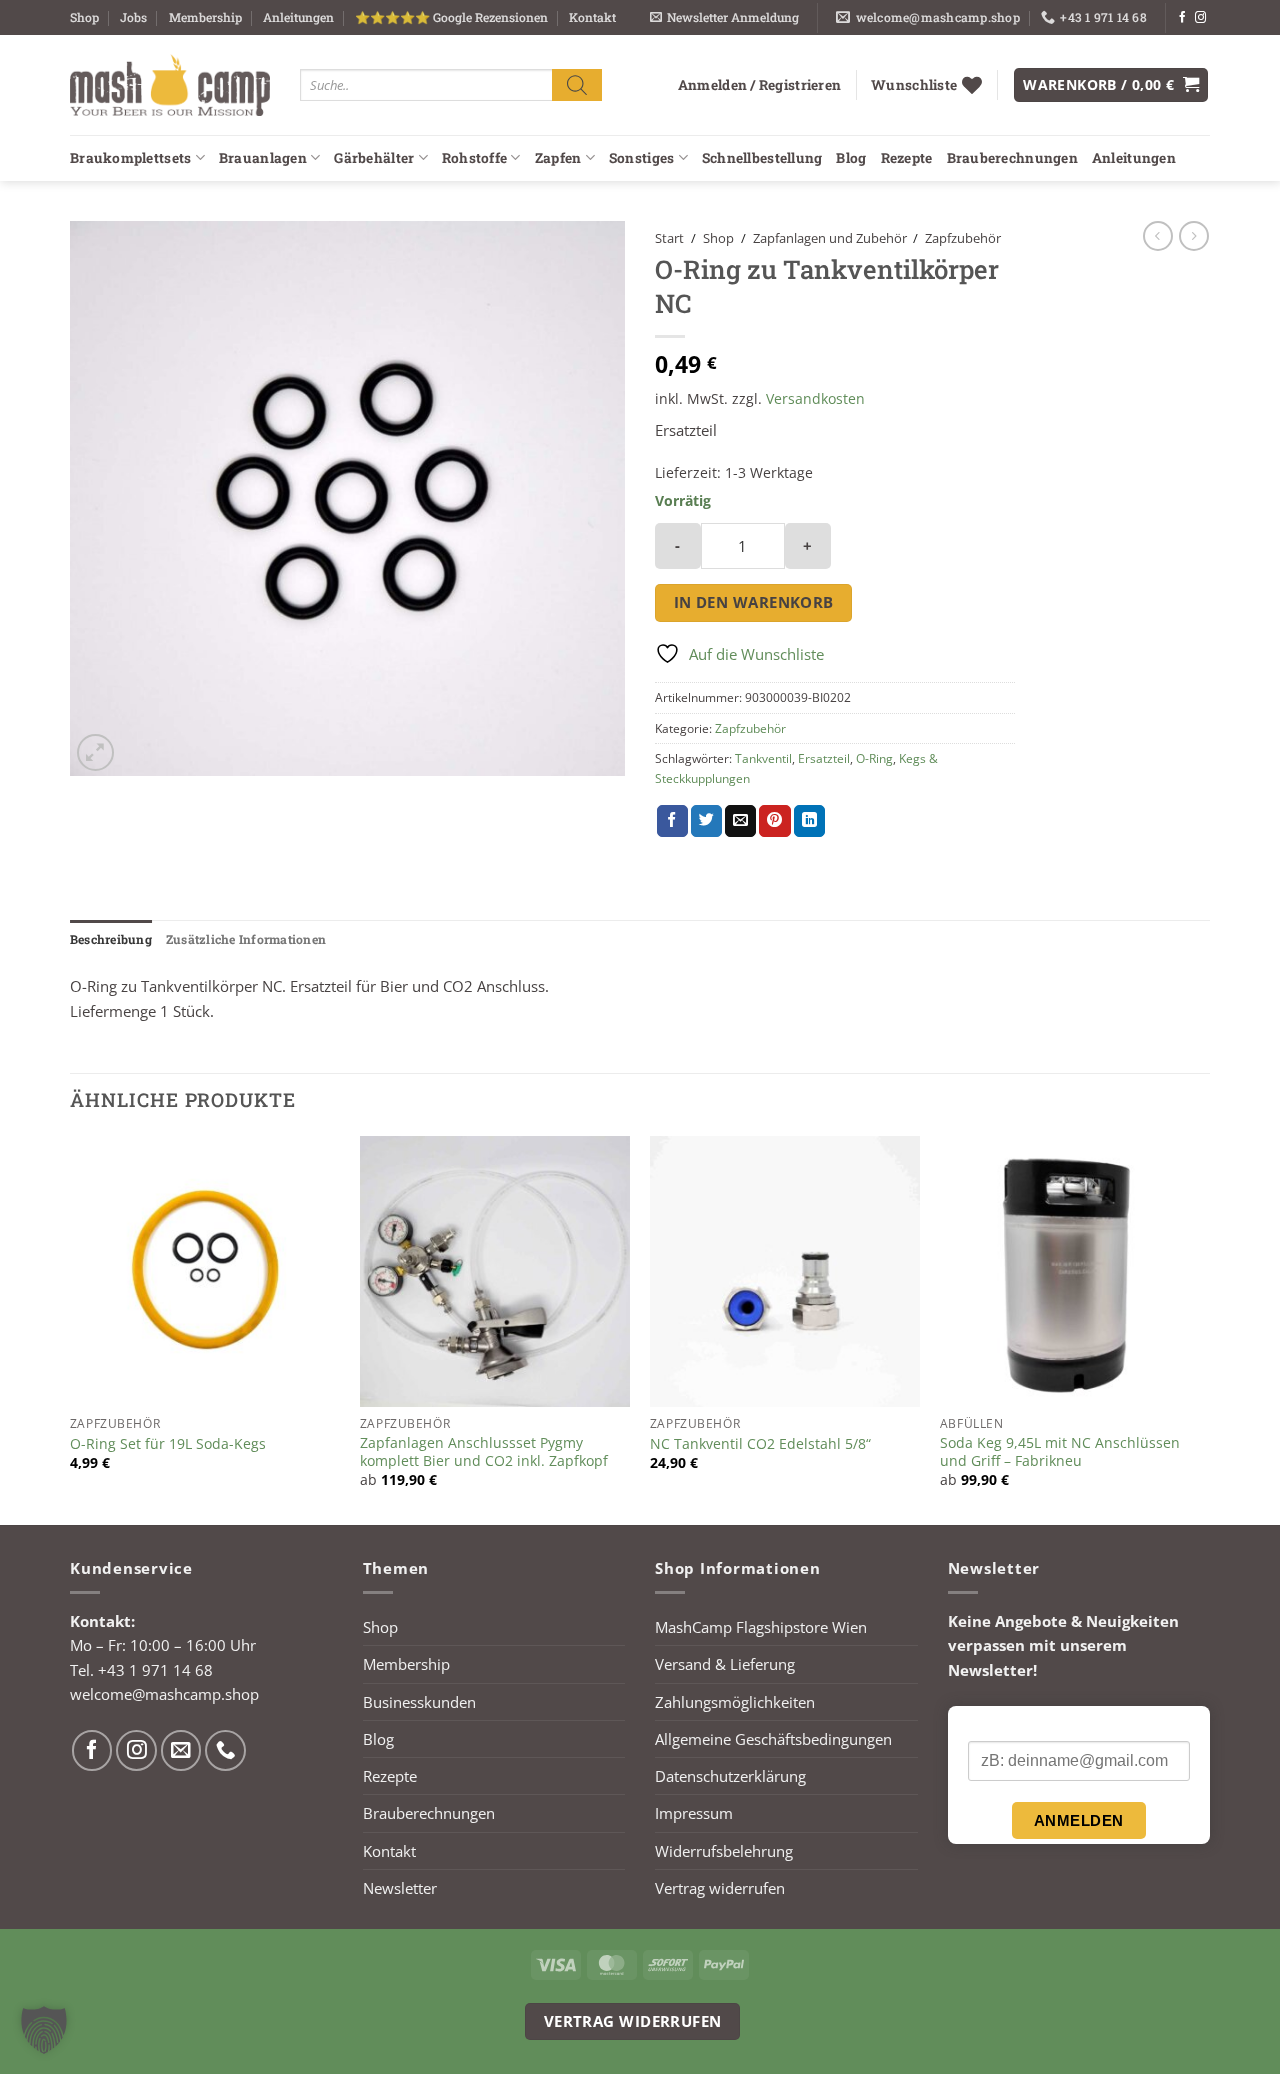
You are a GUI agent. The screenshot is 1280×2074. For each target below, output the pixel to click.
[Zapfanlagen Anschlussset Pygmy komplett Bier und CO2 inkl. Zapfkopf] (495, 1271)
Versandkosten (815, 398)
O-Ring (874, 758)
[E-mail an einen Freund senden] (740, 821)
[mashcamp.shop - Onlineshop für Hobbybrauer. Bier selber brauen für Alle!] (170, 85)
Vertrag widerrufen (720, 1888)
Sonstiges (641, 158)
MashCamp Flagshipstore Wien (761, 1627)
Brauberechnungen (1012, 158)
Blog (851, 158)
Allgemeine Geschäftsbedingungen (773, 1739)
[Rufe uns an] (225, 1750)
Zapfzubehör (963, 238)
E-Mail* (991, 1724)
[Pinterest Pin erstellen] (774, 821)
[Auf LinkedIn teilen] (809, 821)
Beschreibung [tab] (111, 939)
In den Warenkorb (754, 602)
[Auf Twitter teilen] (706, 821)
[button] (724, 17)
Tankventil (763, 758)
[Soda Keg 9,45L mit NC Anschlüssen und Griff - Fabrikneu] (1075, 1271)
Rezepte (907, 158)
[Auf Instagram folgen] (1200, 18)
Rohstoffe (474, 158)
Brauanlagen (263, 158)
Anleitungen (298, 17)
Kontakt (592, 17)
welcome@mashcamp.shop (164, 1694)
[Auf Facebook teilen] (672, 821)
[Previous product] (1194, 236)
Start (669, 238)
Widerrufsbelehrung (724, 1851)
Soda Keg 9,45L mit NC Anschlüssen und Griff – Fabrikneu (1060, 1452)
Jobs (133, 17)
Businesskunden (419, 1702)
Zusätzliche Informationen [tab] (246, 939)
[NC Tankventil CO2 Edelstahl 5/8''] (785, 1271)
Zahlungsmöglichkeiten (735, 1702)
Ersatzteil (824, 758)
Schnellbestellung (762, 158)
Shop (84, 17)
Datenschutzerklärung (730, 1776)
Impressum (694, 1813)
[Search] (577, 84)
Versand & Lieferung (725, 1664)
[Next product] (1158, 236)
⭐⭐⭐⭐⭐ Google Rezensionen (451, 17)
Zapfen (558, 158)
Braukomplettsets (130, 158)
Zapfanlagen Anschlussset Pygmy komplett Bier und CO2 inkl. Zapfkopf (484, 1452)
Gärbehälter (374, 158)
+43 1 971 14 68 (155, 1670)
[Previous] (71, 1328)
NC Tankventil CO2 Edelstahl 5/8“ (760, 1444)
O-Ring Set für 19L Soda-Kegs (168, 1444)
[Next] (1209, 1328)
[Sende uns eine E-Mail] (181, 1750)
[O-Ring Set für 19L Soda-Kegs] (205, 1271)
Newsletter (400, 1888)
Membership (205, 17)
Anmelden (1079, 1820)
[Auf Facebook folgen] (1182, 18)
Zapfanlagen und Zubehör (830, 238)
